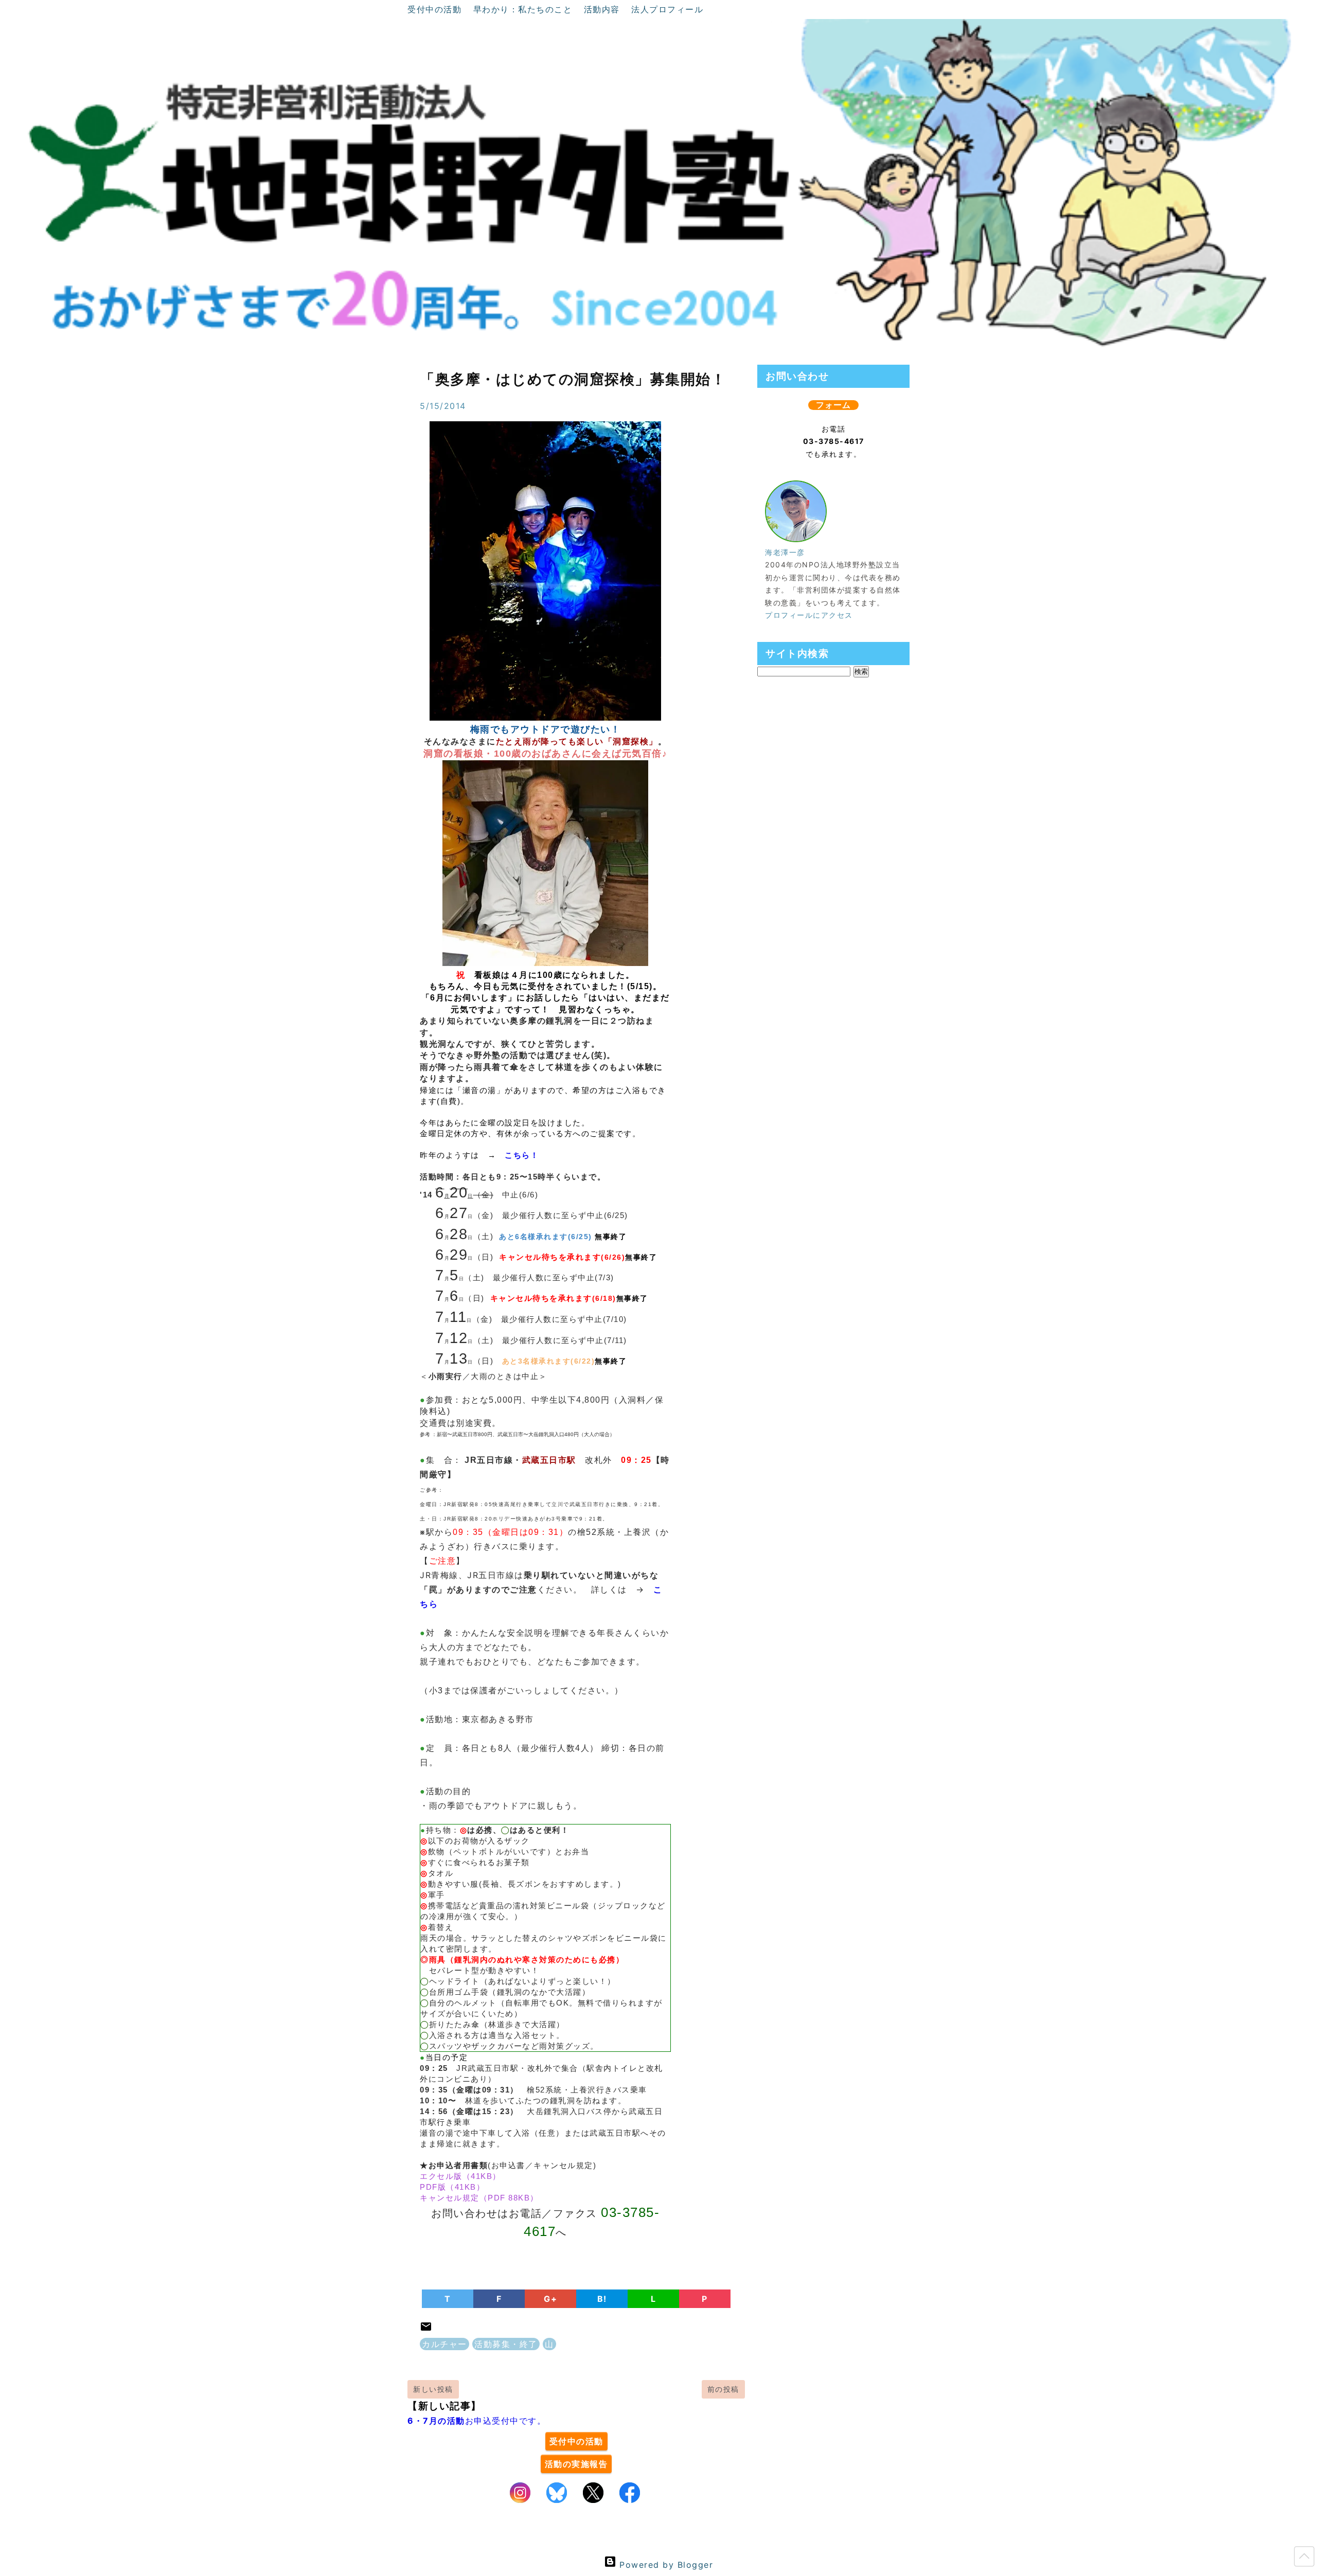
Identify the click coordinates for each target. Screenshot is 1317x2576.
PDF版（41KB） (452, 2187)
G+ (550, 2299)
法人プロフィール (667, 9)
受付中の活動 (436, 9)
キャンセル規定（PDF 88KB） (479, 2198)
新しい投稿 (433, 2389)
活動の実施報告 (576, 2464)
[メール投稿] (426, 2330)
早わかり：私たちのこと (524, 9)
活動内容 (604, 9)
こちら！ (522, 1155)
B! (602, 2299)
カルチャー (444, 2344)
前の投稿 (723, 2389)
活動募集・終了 (506, 2344)
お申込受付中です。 (477, 2421)
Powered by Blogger (665, 2565)
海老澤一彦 (785, 552)
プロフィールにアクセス (809, 615)
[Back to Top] (1304, 2559)
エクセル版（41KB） (460, 2176)
